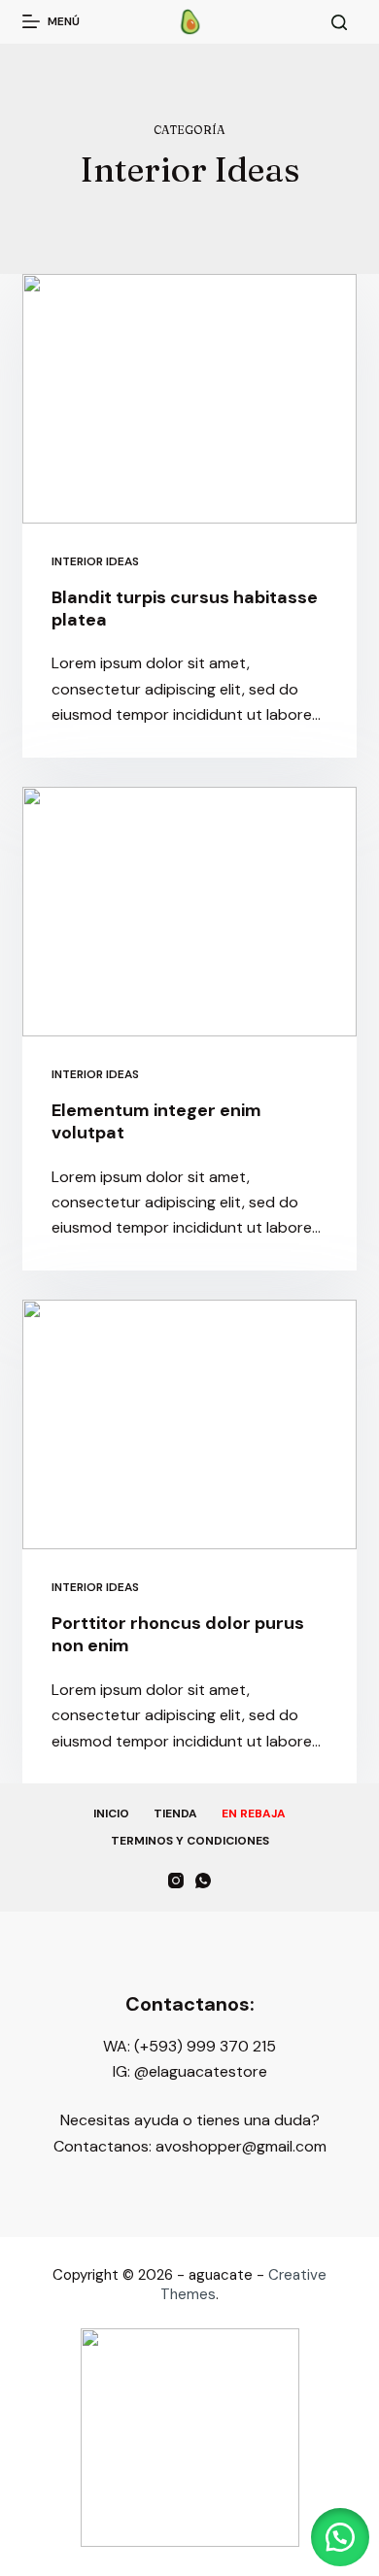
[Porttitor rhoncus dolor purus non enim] (189, 1424)
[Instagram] (176, 1881)
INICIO (111, 1814)
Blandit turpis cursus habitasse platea (185, 609)
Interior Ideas (95, 561)
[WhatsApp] (203, 1881)
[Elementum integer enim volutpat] (189, 912)
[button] (340, 2537)
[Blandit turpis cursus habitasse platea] (189, 399)
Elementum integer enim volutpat (156, 1121)
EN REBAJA (254, 1814)
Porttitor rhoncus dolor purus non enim (178, 1634)
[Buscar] (339, 22)
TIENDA (175, 1814)
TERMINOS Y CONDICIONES (190, 1841)
